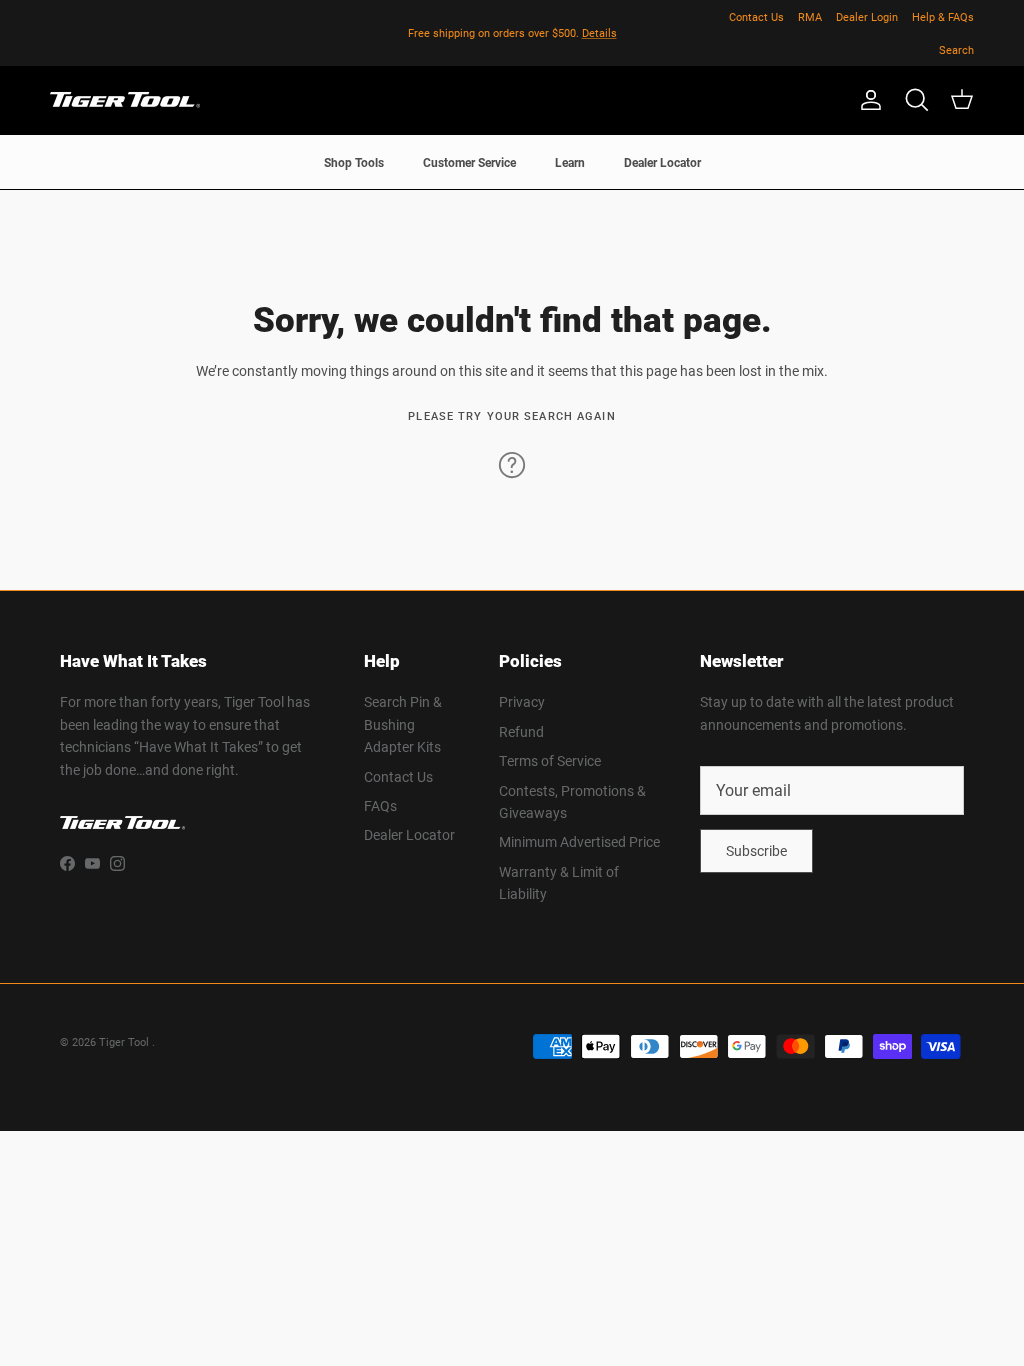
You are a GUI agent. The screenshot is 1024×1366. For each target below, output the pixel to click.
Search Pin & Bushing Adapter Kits (403, 724)
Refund (521, 731)
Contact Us (756, 16)
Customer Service (469, 162)
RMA (810, 16)
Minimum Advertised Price (579, 841)
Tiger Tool (125, 1041)
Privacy (522, 701)
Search (956, 49)
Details (599, 32)
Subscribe (756, 850)
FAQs (380, 805)
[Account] (867, 100)
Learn (570, 162)
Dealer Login (867, 16)
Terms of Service (550, 760)
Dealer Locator (662, 162)
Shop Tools (354, 162)
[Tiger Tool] (125, 100)
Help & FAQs (943, 16)
